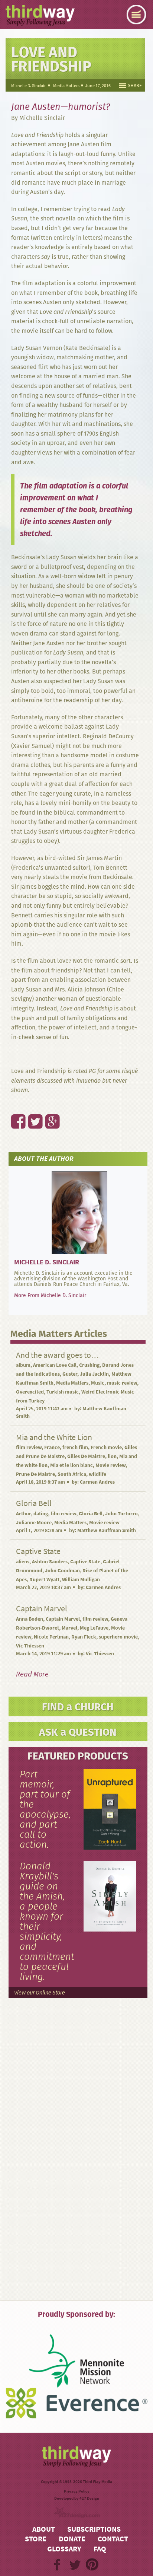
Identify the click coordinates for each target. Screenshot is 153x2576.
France (52, 1447)
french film (75, 1447)
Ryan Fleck (84, 1637)
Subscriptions (94, 2529)
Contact (113, 2539)
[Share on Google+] (48, 1105)
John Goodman (62, 1571)
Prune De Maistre (35, 1474)
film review (29, 1447)
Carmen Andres (97, 1482)
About (44, 2529)
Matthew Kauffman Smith (107, 1530)
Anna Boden (30, 1619)
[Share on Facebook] (14, 1105)
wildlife (97, 1474)
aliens (23, 1562)
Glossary (64, 2549)
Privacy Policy (77, 2491)
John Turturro (121, 1514)
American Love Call (55, 1365)
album (23, 1365)
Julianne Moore (34, 1523)
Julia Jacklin (94, 1374)
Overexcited (30, 1392)
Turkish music (63, 1392)
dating (41, 1514)
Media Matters (66, 86)
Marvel (69, 1628)
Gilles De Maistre (86, 1456)
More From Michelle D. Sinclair (50, 1295)
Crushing (89, 1365)
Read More (32, 1674)
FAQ (100, 2549)
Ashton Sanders (50, 1562)
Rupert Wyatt (44, 1580)
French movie (106, 1447)
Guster (70, 1374)
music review (122, 1383)
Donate (72, 2539)
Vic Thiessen (30, 1646)
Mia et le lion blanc (71, 1465)
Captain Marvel (63, 1619)
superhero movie (118, 1637)
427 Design (89, 2498)
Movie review (110, 1465)
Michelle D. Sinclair (28, 86)
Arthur (23, 1514)
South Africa (72, 1474)
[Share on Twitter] (31, 1105)
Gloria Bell (91, 1514)
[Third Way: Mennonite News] (40, 16)
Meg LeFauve (94, 1628)
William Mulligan (81, 1580)
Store (36, 2539)
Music (98, 1383)
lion (112, 1456)
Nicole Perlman (51, 1637)
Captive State (85, 1562)
